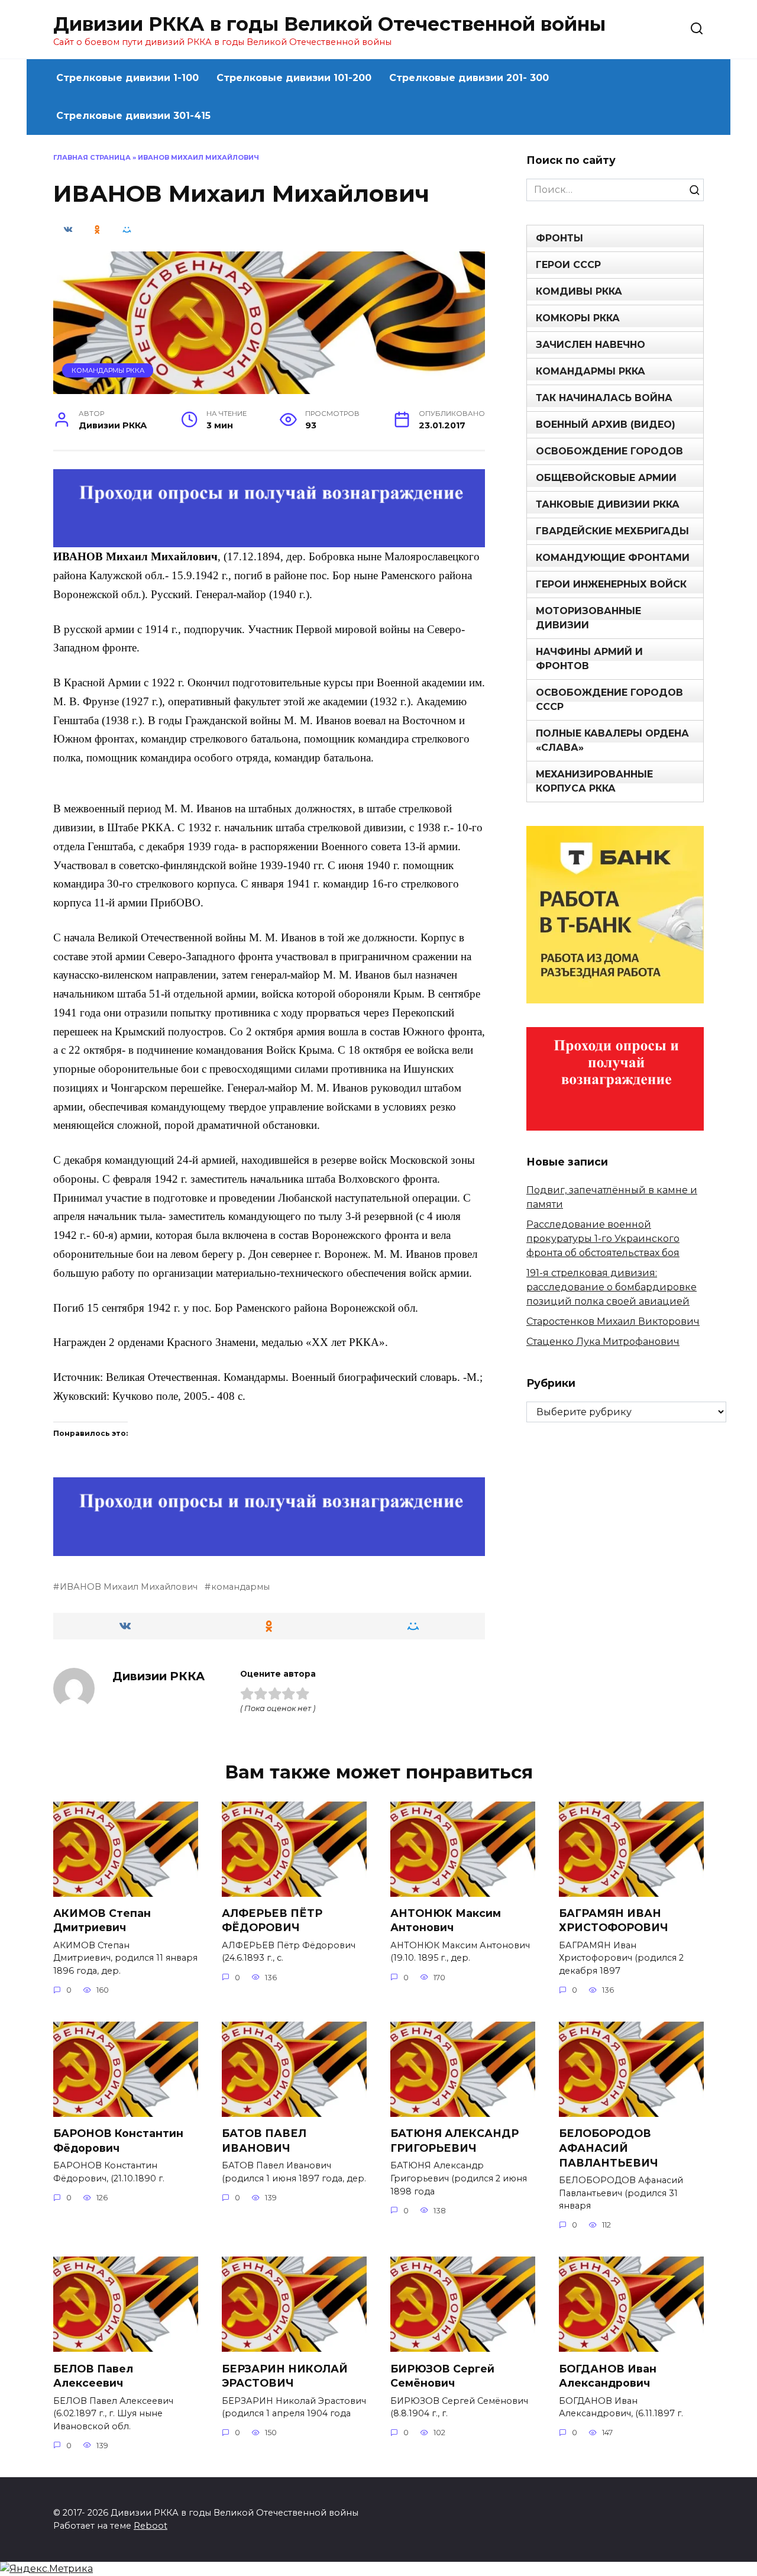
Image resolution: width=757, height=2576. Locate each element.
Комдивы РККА (579, 291)
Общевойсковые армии (606, 478)
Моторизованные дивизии (588, 618)
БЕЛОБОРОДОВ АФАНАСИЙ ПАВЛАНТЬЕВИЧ (609, 2148)
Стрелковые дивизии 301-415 (133, 116)
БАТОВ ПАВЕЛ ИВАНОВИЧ (264, 2141)
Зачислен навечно (591, 345)
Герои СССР (568, 265)
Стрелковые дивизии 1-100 (127, 78)
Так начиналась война (604, 398)
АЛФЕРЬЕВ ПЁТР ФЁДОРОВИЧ (272, 1920)
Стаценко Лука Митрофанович (603, 1342)
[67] (269, 1547)
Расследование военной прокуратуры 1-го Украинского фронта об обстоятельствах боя (603, 1239)
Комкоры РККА (578, 318)
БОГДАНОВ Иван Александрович (608, 2375)
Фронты (559, 238)
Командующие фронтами (613, 558)
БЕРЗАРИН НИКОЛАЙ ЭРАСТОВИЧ (285, 2375)
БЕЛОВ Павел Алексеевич (93, 2375)
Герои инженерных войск (611, 584)
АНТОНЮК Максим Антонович (446, 1920)
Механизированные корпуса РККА (594, 781)
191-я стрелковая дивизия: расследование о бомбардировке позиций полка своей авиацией (612, 1287)
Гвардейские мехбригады (612, 531)
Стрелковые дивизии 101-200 (294, 78)
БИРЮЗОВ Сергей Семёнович (442, 2375)
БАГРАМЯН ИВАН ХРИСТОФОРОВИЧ (614, 1920)
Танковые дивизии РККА (608, 504)
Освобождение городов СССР (609, 700)
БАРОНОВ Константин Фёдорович (118, 2141)
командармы (240, 1587)
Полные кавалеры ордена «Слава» (612, 740)
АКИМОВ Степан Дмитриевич (102, 1920)
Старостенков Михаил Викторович (613, 1321)
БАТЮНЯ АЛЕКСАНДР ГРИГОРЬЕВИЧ (454, 2141)
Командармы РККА (108, 370)
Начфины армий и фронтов (589, 659)
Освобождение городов (609, 451)
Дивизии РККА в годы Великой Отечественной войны (329, 24)
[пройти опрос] (269, 539)
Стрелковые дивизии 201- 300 (469, 78)
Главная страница (92, 157)
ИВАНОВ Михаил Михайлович (129, 1587)
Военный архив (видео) (606, 425)
